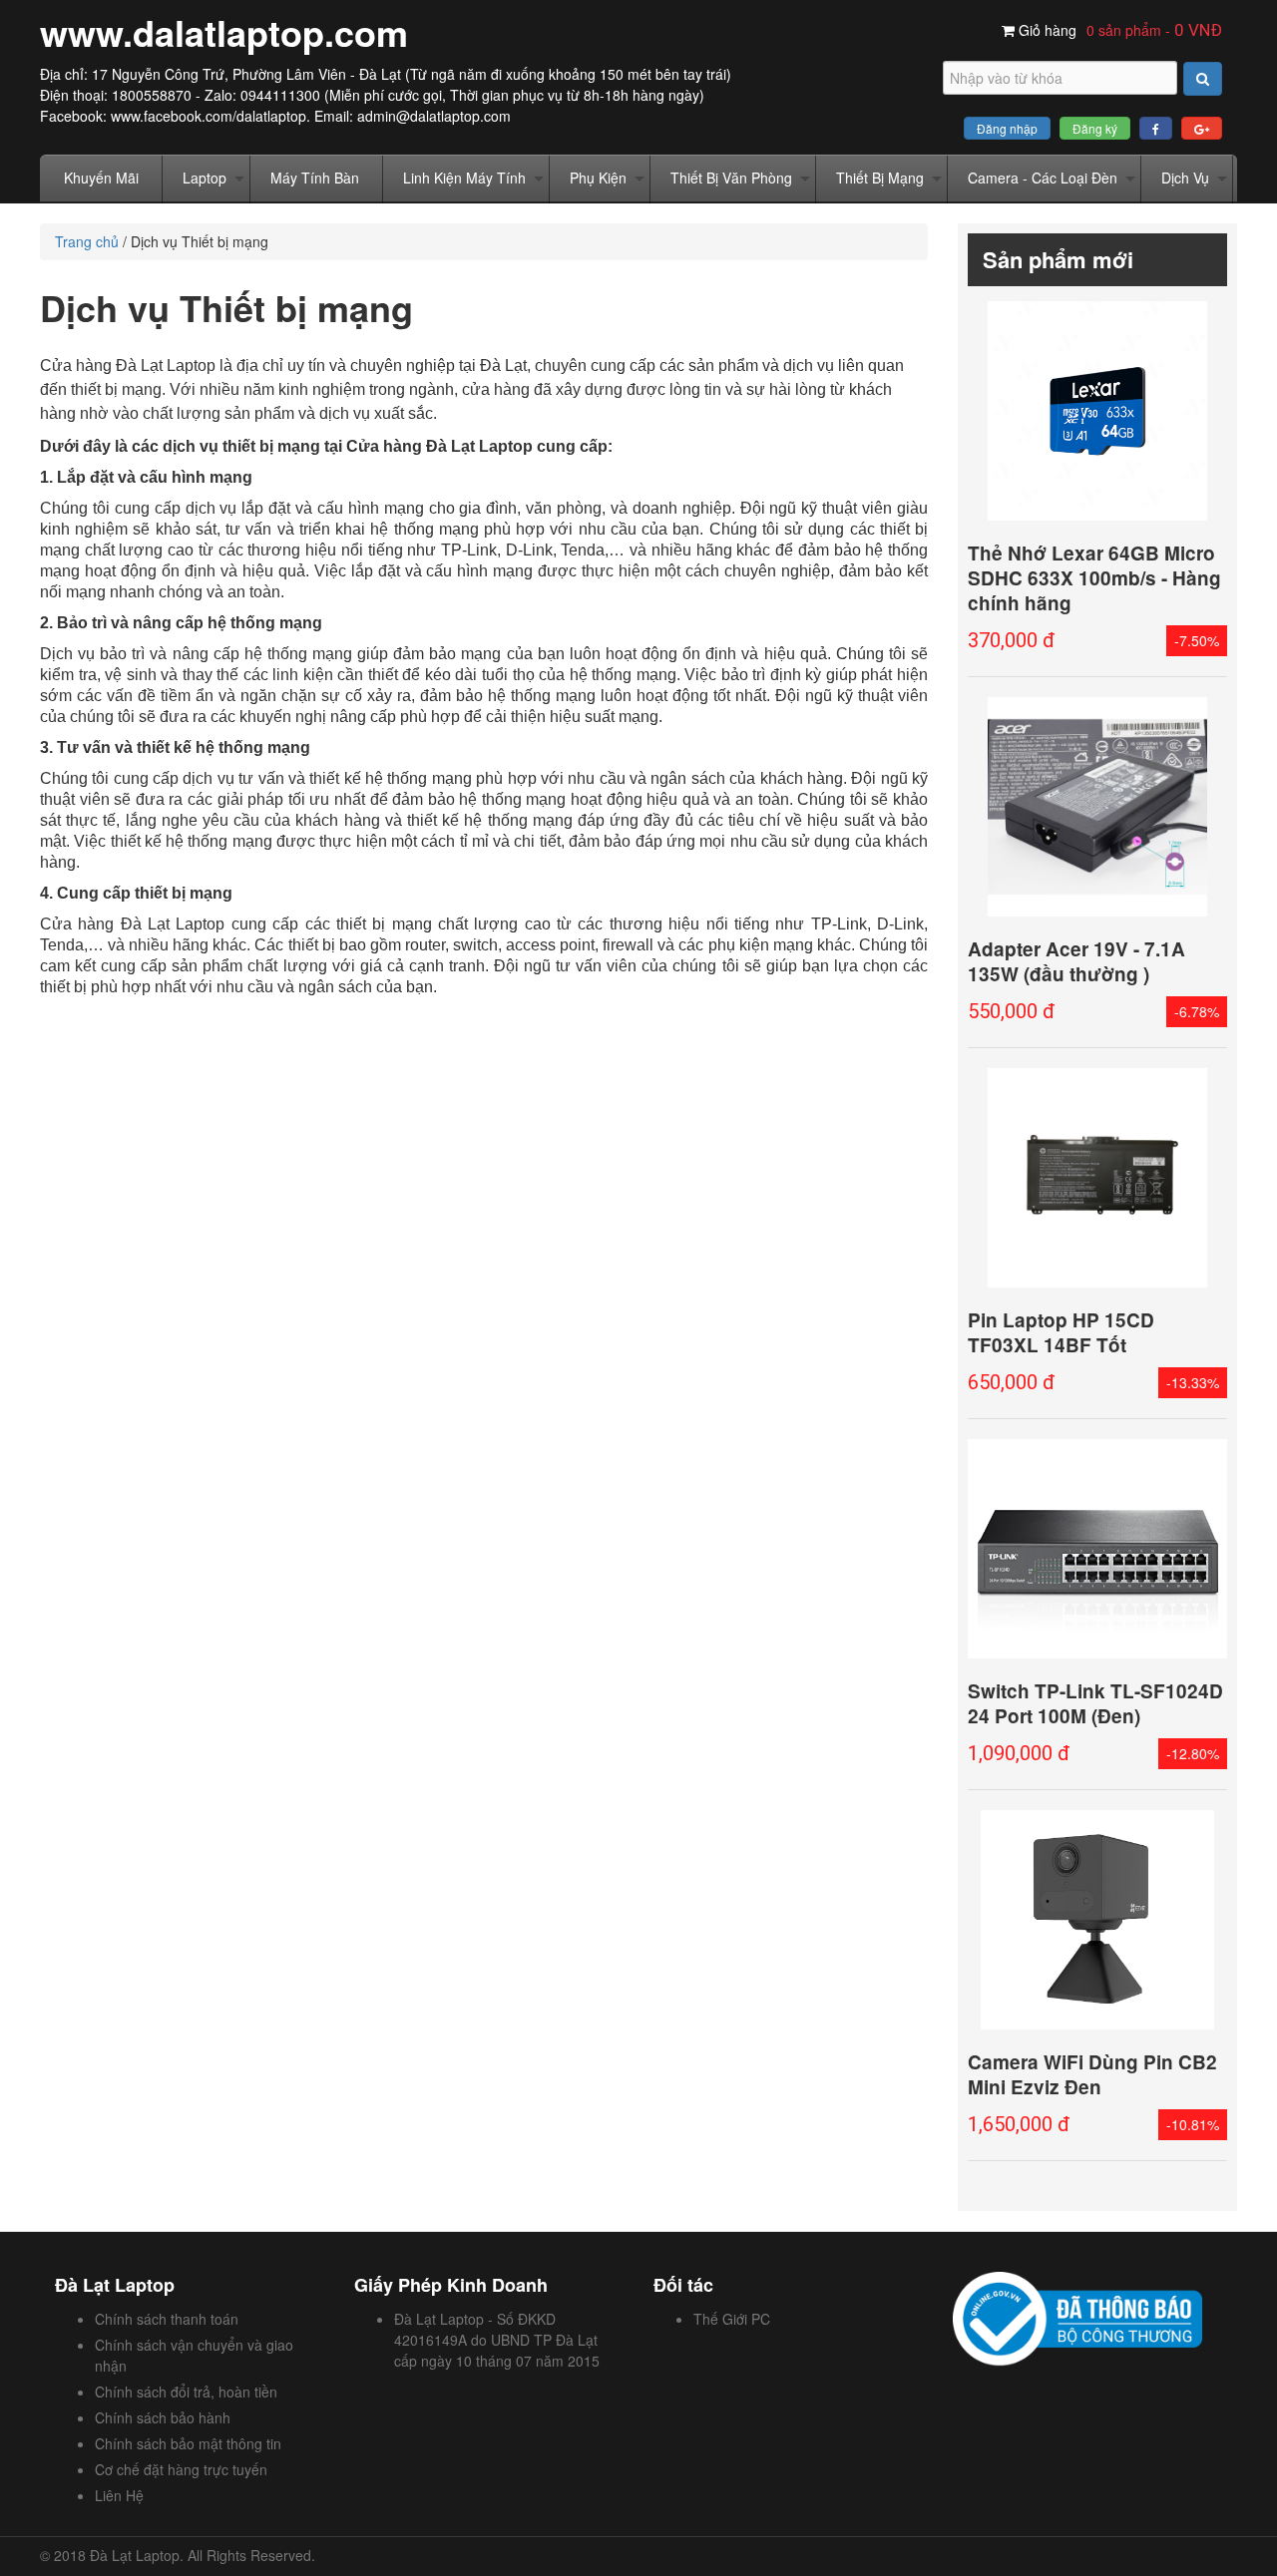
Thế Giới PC (732, 2319)
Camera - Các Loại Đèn (1043, 178)
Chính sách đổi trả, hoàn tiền (186, 2392)
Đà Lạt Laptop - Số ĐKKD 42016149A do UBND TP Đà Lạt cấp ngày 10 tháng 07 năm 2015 (497, 2340)
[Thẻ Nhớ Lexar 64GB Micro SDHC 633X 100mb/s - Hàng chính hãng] (1097, 411)
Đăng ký (1095, 128)
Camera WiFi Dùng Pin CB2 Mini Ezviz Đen (1092, 2074)
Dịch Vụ (1185, 178)
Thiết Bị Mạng (880, 178)
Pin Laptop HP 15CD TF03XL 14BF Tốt (1061, 1332)
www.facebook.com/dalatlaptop (209, 116)
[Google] (1202, 128)
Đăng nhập (1007, 128)
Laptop (205, 178)
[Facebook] (1156, 128)
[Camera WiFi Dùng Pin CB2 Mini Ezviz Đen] (1097, 1920)
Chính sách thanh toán (167, 2319)
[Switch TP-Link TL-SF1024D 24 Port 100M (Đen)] (1097, 1549)
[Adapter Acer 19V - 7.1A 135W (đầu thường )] (1097, 807)
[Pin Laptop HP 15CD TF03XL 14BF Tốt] (1097, 1178)
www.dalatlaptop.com (224, 32)
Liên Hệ (119, 2495)
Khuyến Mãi (101, 178)
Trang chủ (87, 241)
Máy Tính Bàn (315, 178)
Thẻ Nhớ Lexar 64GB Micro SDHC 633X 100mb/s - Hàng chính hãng (1094, 578)
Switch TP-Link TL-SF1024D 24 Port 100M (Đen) (1095, 1703)
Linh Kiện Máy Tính (464, 178)
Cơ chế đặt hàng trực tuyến (181, 2469)
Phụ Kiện (598, 178)
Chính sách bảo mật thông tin (188, 2443)
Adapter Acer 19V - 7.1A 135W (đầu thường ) (1076, 961)
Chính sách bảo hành (163, 2417)
